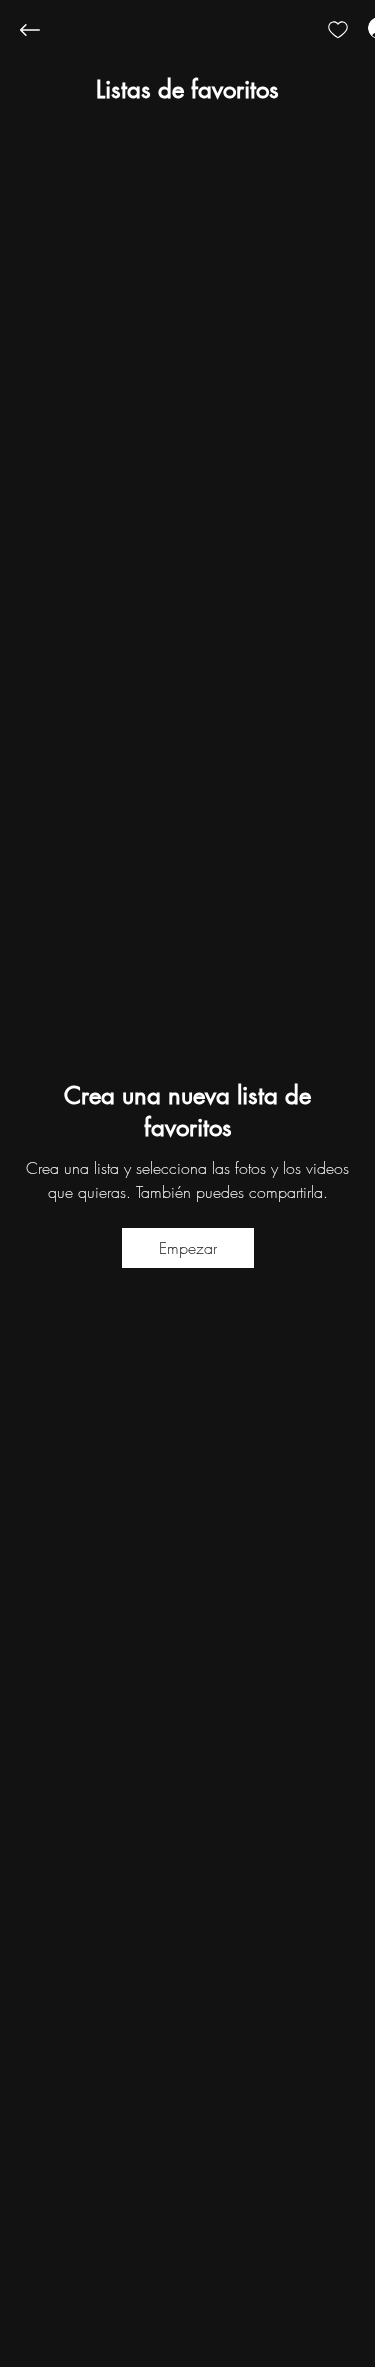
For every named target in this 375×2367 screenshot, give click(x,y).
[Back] (45, 30)
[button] (187, 90)
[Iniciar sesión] (361, 28)
